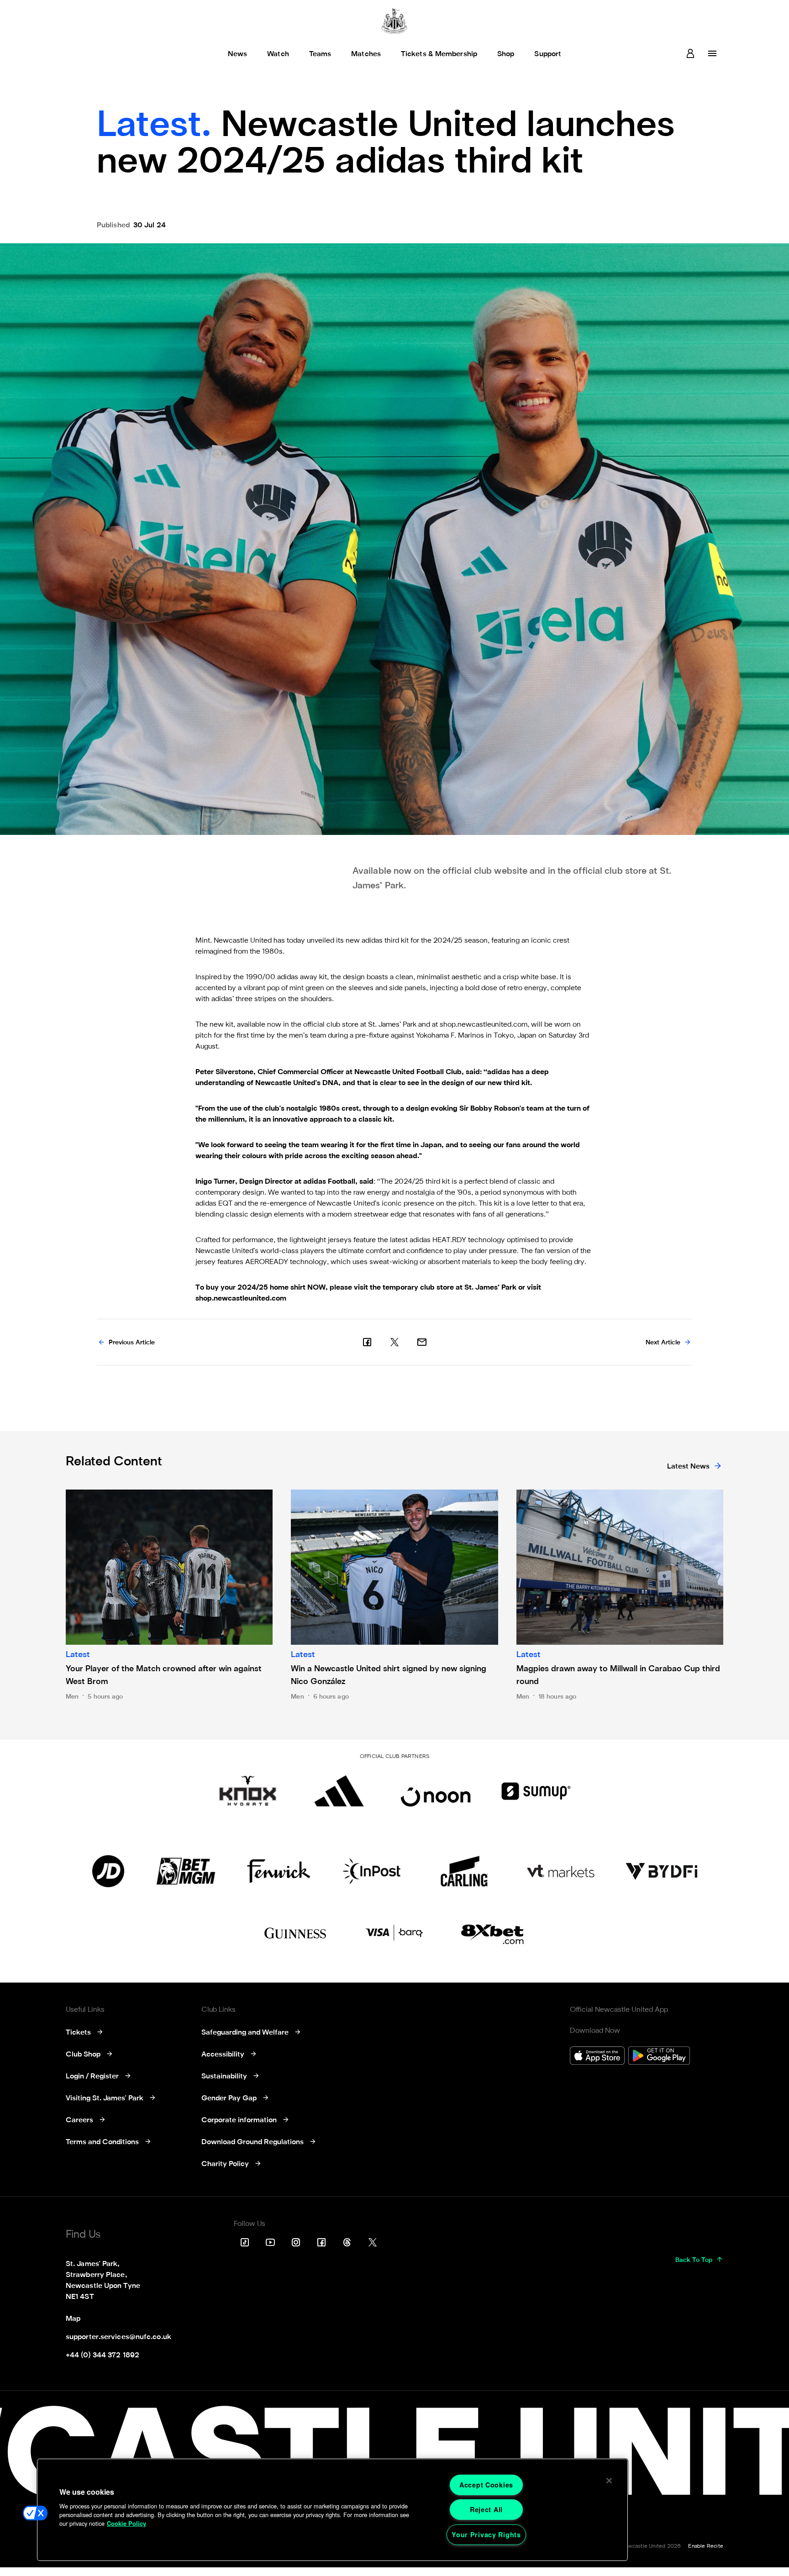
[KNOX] (248, 1791)
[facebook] (367, 1342)
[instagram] (296, 2242)
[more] (712, 53)
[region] (332, 2510)
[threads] (347, 2242)
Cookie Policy (126, 2524)
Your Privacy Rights (486, 2534)
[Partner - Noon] (436, 1791)
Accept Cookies (486, 2485)
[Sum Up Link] (536, 1791)
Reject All (486, 2509)
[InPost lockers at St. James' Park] (371, 1871)
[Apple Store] (597, 2057)
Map (73, 2319)
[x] (394, 1342)
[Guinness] (296, 1933)
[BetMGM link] (186, 1871)
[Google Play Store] (659, 2057)
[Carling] (464, 1871)
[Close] (609, 2481)
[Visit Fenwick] (279, 1871)
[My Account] (690, 53)
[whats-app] (422, 1342)
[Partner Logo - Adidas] (339, 1791)
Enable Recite (706, 2546)
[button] (35, 2513)
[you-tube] (270, 2242)
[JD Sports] (108, 1871)
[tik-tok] (245, 2242)
